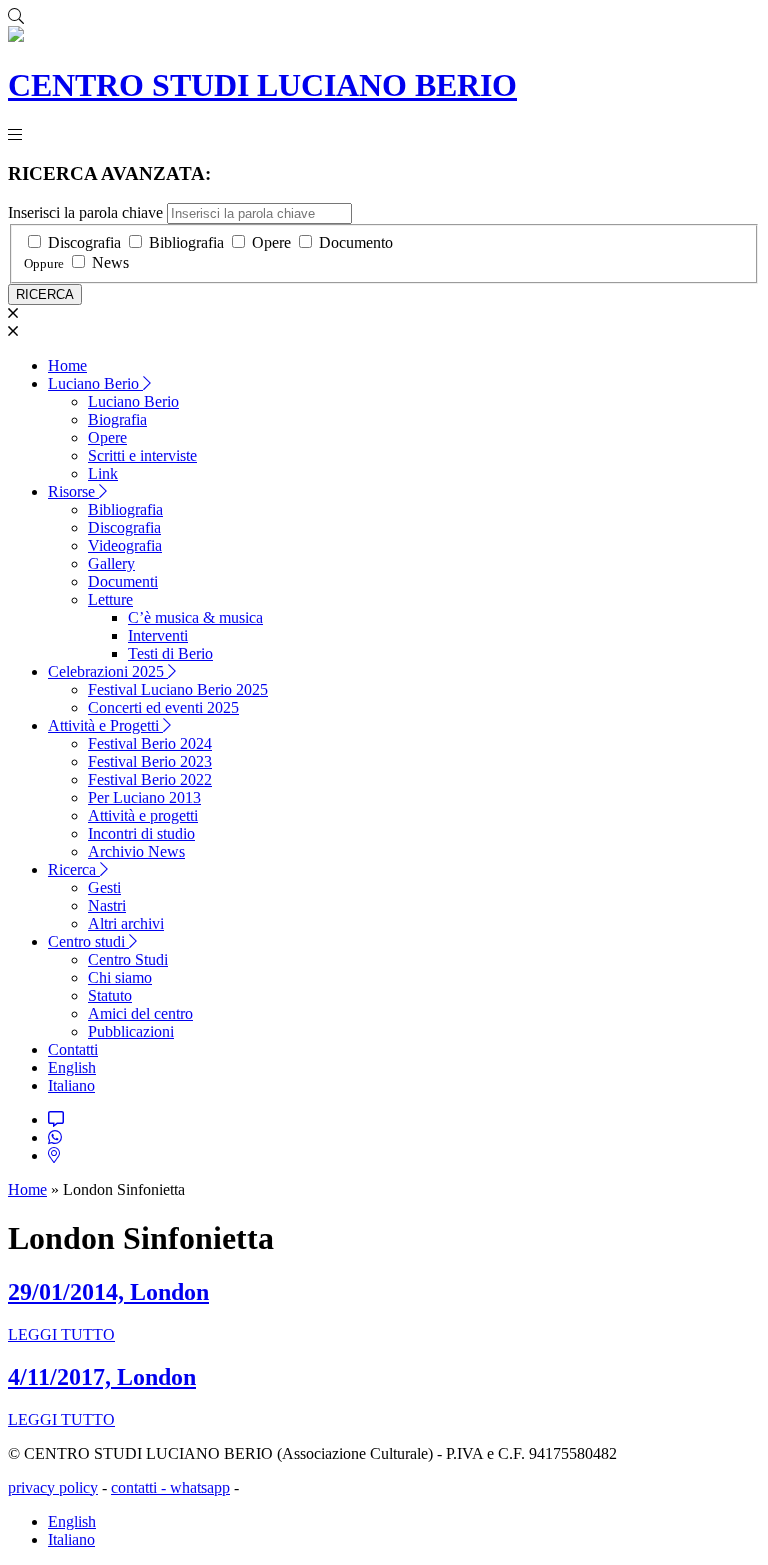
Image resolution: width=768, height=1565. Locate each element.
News (110, 262)
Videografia (125, 545)
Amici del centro (140, 1013)
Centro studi (88, 941)
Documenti (123, 581)
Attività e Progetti (105, 725)
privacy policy (53, 1487)
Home (67, 365)
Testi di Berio (170, 653)
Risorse (73, 491)
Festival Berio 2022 (150, 779)
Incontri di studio (141, 833)
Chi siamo (120, 977)
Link (103, 473)
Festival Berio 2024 (150, 743)
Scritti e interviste (142, 455)
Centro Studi (128, 959)
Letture (110, 599)
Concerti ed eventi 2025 (163, 707)
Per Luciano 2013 (144, 797)
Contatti (73, 1049)
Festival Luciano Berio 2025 (178, 689)
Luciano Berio (95, 383)
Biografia (117, 419)
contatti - (140, 1487)
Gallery (111, 563)
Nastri (107, 905)
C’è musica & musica (195, 617)
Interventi (158, 635)
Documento (356, 242)
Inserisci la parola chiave (85, 212)
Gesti (104, 887)
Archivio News (136, 851)
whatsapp (200, 1487)
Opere (271, 242)
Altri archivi (126, 923)
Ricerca (74, 869)
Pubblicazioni (131, 1031)
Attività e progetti (143, 815)
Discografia (84, 242)
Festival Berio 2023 (150, 761)
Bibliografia (186, 242)
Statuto (110, 995)
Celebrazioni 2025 (108, 671)
